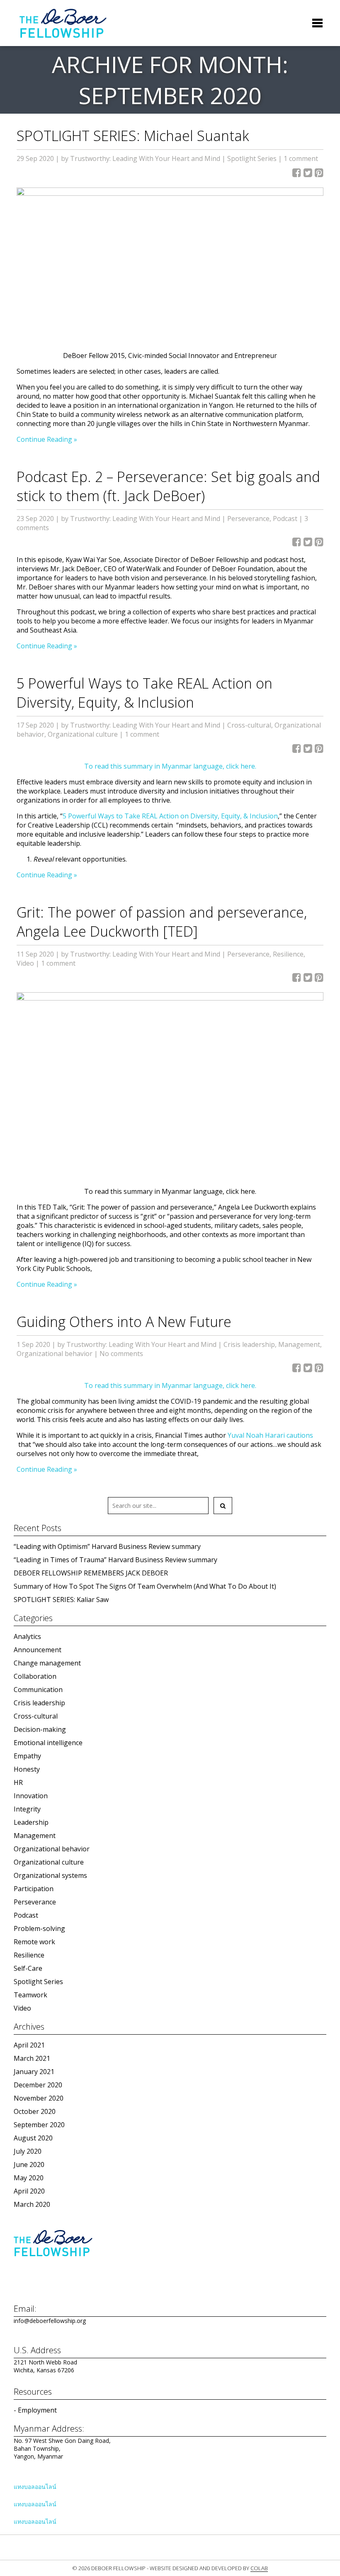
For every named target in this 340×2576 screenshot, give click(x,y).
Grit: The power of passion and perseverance (142, 1207)
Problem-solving (39, 1928)
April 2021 (29, 2045)
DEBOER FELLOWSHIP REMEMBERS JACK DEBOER (91, 1573)
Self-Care (28, 1968)
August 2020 (33, 2138)
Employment (37, 2410)
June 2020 (29, 2165)
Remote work (34, 1942)
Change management (47, 1663)
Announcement (38, 1650)
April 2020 (29, 2191)
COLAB (259, 2568)
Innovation (31, 1796)
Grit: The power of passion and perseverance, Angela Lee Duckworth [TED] (162, 922)
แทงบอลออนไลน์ (35, 2487)
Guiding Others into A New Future (124, 1322)
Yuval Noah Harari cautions (270, 1435)
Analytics (27, 1636)
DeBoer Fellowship (63, 23)
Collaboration (35, 1676)
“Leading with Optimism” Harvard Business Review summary (107, 1546)
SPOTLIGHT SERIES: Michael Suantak (133, 136)
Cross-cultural (249, 725)
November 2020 (39, 2098)
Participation (34, 1889)
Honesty (27, 1769)
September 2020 (39, 2125)
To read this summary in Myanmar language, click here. (170, 766)
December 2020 (38, 2085)
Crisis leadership (249, 1344)
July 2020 (28, 2151)
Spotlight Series (252, 158)
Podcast (285, 519)
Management (299, 1344)
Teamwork (30, 1995)
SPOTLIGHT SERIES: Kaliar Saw (61, 1600)
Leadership (31, 1822)
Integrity (27, 1809)
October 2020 (35, 2111)
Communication (38, 1690)
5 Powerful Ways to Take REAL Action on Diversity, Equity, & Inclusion (144, 693)
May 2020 (29, 2178)
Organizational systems (50, 1875)
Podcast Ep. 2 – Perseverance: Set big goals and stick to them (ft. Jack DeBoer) (168, 486)
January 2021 (34, 2072)
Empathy (27, 1756)
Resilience (288, 954)
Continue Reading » (47, 439)
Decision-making (40, 1729)
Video (25, 963)
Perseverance (248, 519)
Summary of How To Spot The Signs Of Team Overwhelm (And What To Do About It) (145, 1586)
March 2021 (32, 2058)
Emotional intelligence (48, 1743)
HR (18, 1782)
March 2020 (32, 2204)
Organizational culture (83, 734)
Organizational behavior (55, 1354)
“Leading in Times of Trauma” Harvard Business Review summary (115, 1560)
